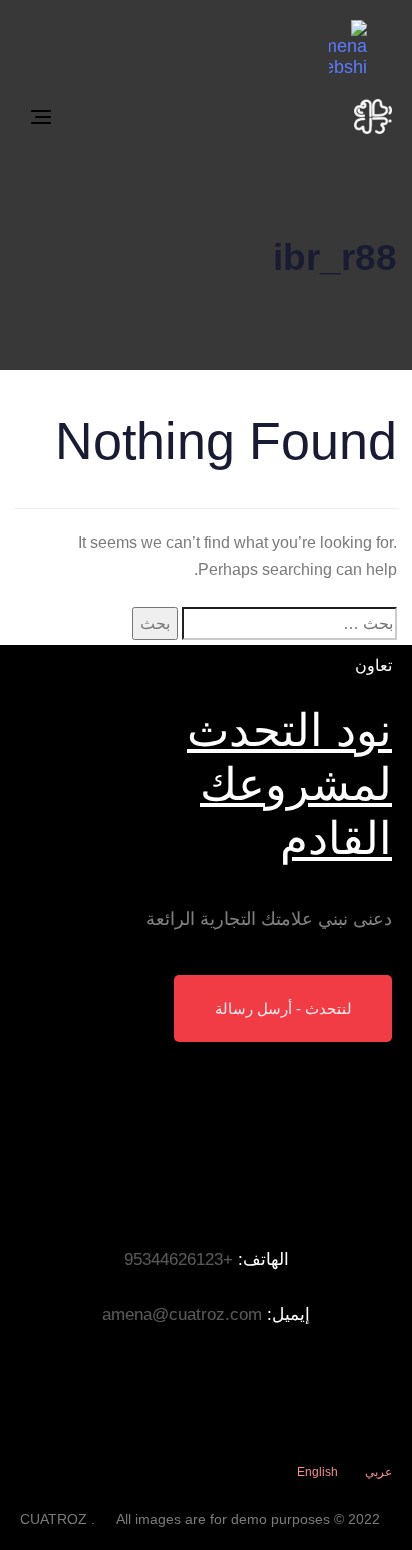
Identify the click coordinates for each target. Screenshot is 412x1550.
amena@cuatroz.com (182, 1314)
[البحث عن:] (289, 623)
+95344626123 (178, 1259)
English (317, 1472)
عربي (378, 1472)
